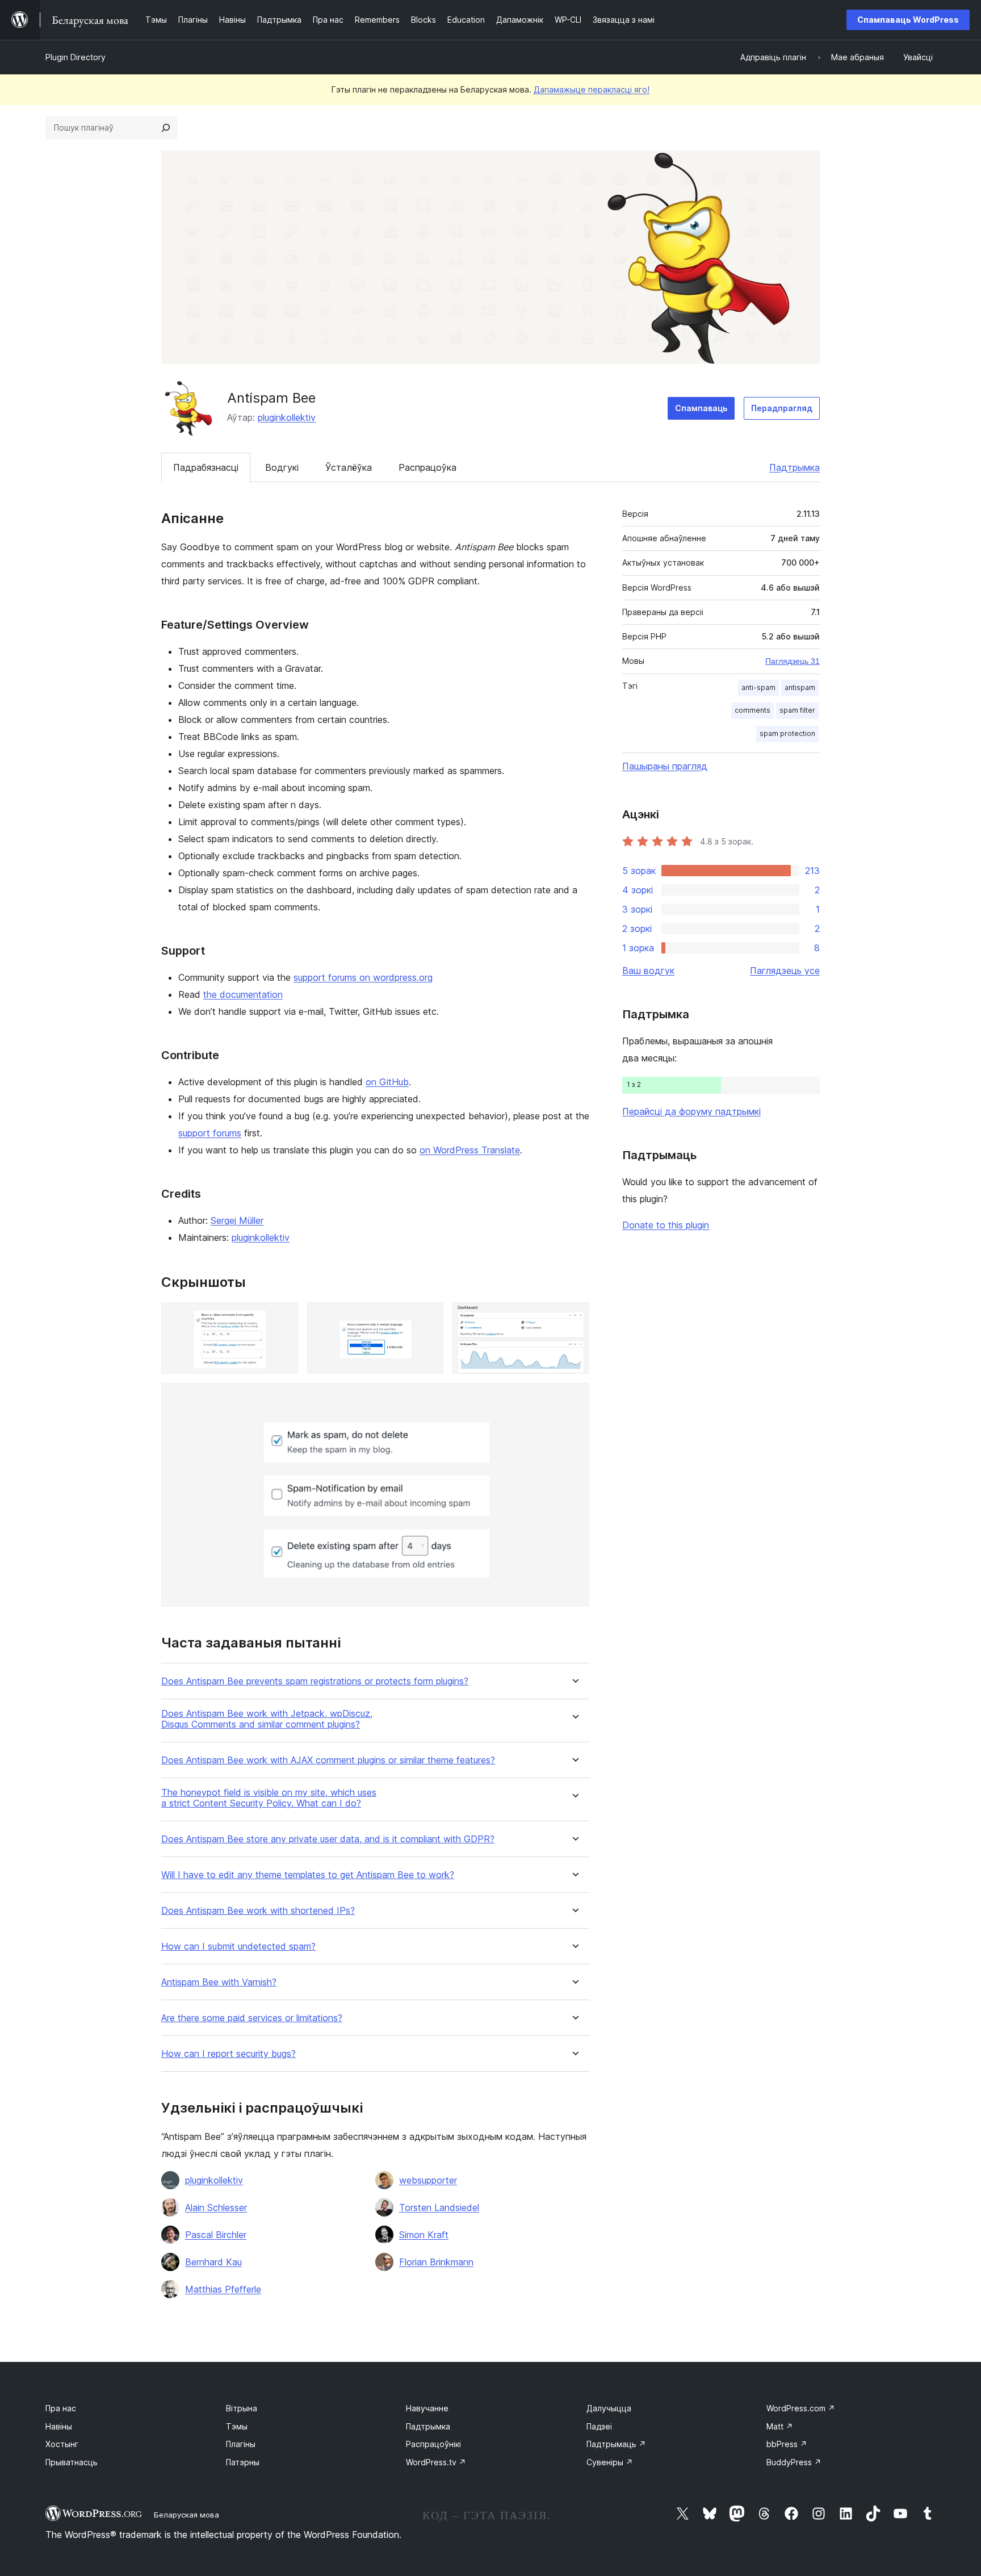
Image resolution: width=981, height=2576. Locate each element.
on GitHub (387, 1082)
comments (752, 710)
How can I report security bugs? (229, 2054)
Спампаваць (701, 408)
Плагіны (241, 2444)
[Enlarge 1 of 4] (283, 1318)
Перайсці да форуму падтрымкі (691, 1111)
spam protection (787, 733)
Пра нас (61, 2408)
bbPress (787, 2444)
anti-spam (758, 687)
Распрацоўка (427, 467)
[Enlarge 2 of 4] (428, 1318)
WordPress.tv (436, 2462)
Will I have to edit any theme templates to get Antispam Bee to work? (308, 1875)
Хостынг (62, 2444)
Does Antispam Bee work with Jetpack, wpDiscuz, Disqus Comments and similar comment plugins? (267, 1719)
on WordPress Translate (470, 1150)
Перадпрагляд (782, 408)
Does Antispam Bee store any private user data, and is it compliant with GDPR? (328, 1839)
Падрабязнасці (206, 467)
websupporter (428, 2180)
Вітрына (242, 2408)
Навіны (59, 2426)
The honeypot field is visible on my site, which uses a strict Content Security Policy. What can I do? (269, 1798)
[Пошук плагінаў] (166, 128)
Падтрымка (795, 467)
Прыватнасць (72, 2462)
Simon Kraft (424, 2235)
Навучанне (427, 2408)
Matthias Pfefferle (223, 2289)
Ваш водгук (648, 971)
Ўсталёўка (349, 467)
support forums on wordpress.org (363, 977)
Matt (780, 2426)
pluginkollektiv (287, 417)
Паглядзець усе (785, 971)
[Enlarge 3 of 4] (574, 1318)
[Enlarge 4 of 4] (574, 1398)
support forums (210, 1133)
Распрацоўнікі (433, 2444)
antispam (800, 687)
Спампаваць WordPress (908, 20)
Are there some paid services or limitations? (252, 2018)
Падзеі (599, 2426)
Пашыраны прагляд (665, 766)
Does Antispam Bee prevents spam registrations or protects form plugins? (315, 1681)
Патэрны (243, 2462)
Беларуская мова (186, 2515)
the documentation (243, 994)
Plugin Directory (76, 57)
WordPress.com (801, 2408)
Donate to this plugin (666, 1225)
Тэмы (237, 2426)
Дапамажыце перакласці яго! (592, 89)
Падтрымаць (616, 2444)
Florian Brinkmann (436, 2262)
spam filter (797, 710)
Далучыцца (609, 2408)
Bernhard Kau (213, 2262)
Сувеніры (610, 2462)
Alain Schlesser (216, 2207)
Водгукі (282, 467)
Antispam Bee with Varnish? (219, 1982)
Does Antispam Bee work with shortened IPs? (258, 1911)
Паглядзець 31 (793, 661)
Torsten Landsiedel (439, 2207)
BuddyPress (794, 2462)
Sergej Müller (237, 1220)
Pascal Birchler (216, 2235)
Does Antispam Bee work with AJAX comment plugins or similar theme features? (328, 1760)
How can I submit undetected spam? (238, 1946)
